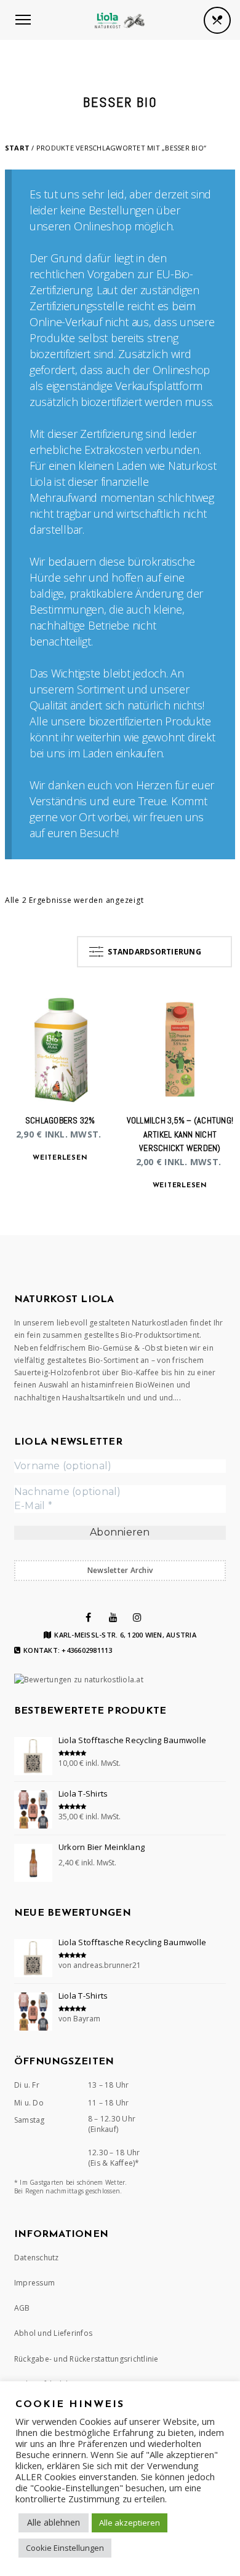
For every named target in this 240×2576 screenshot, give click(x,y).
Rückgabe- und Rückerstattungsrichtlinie (86, 2359)
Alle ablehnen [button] (54, 2522)
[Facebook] (88, 1617)
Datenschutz (37, 2258)
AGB (22, 2308)
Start (17, 148)
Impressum (34, 2283)
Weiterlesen (60, 1158)
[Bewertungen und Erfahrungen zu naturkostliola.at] (79, 1680)
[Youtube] (113, 1617)
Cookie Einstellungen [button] (65, 2548)
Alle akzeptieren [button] (130, 2523)
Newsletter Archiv (120, 1570)
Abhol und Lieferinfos (53, 2333)
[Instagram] (137, 1617)
